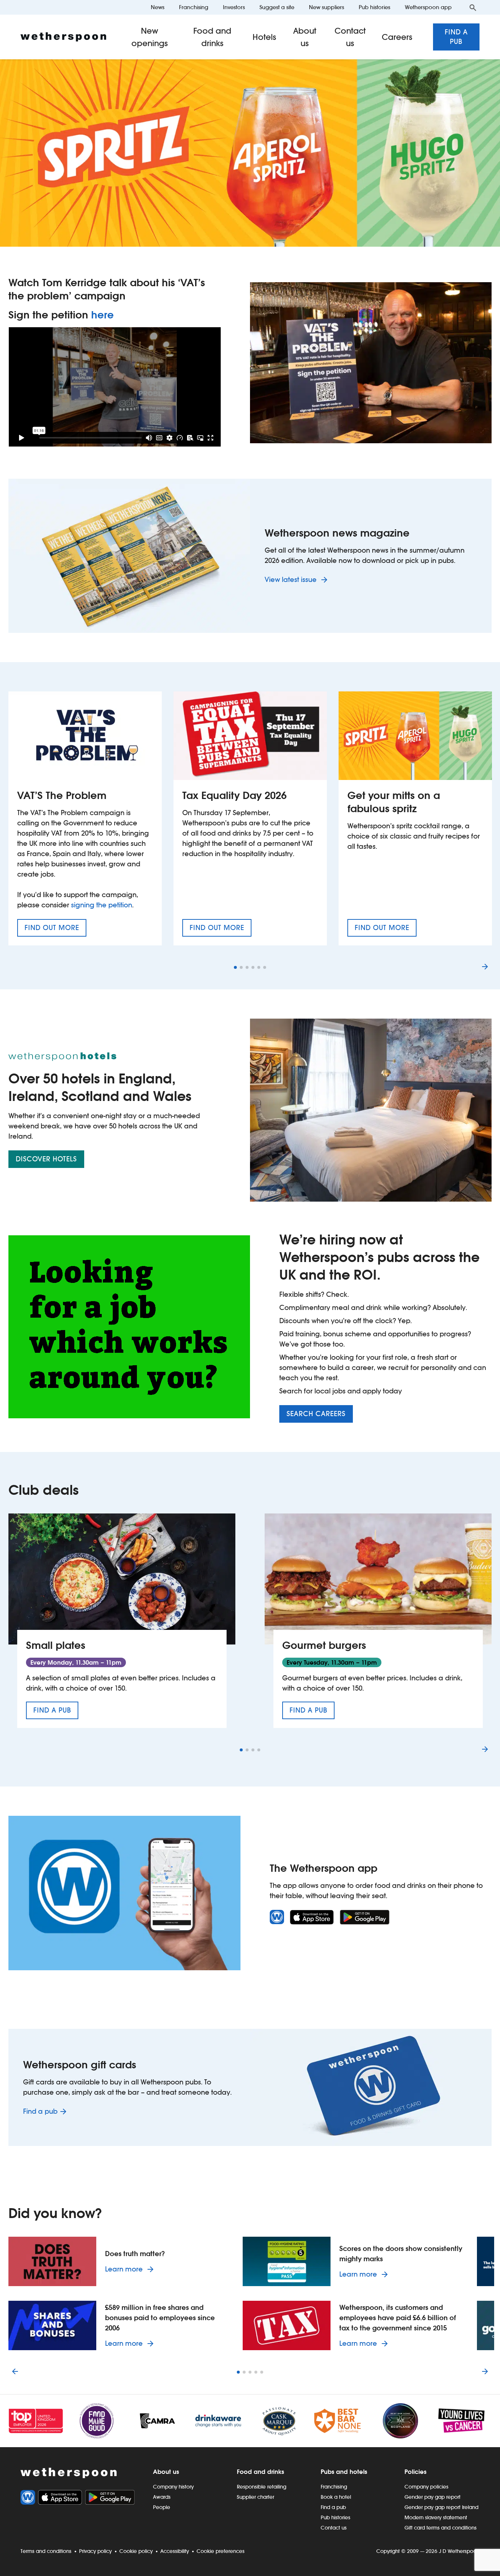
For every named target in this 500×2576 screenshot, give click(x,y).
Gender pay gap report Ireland (441, 2507)
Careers (397, 37)
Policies (415, 2472)
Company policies (426, 2487)
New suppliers (327, 7)
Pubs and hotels (344, 2472)
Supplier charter (255, 2497)
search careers (316, 1414)
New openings (150, 37)
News (158, 7)
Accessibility (175, 2551)
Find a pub (456, 37)
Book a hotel (336, 2497)
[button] (235, 967)
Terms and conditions (46, 2551)
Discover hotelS (46, 1159)
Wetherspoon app (428, 7)
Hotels (264, 37)
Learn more (131, 2269)
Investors (234, 7)
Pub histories (374, 7)
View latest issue (292, 580)
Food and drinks (212, 37)
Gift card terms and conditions (441, 2528)
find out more (55, 930)
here (102, 315)
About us (305, 37)
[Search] (473, 7)
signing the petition (102, 905)
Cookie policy (136, 2551)
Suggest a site (277, 7)
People (162, 2507)
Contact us (350, 37)
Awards (162, 2497)
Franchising (194, 7)
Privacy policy (95, 2551)
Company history (173, 2487)
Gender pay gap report (432, 2497)
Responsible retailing (262, 2487)
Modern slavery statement (436, 2517)
